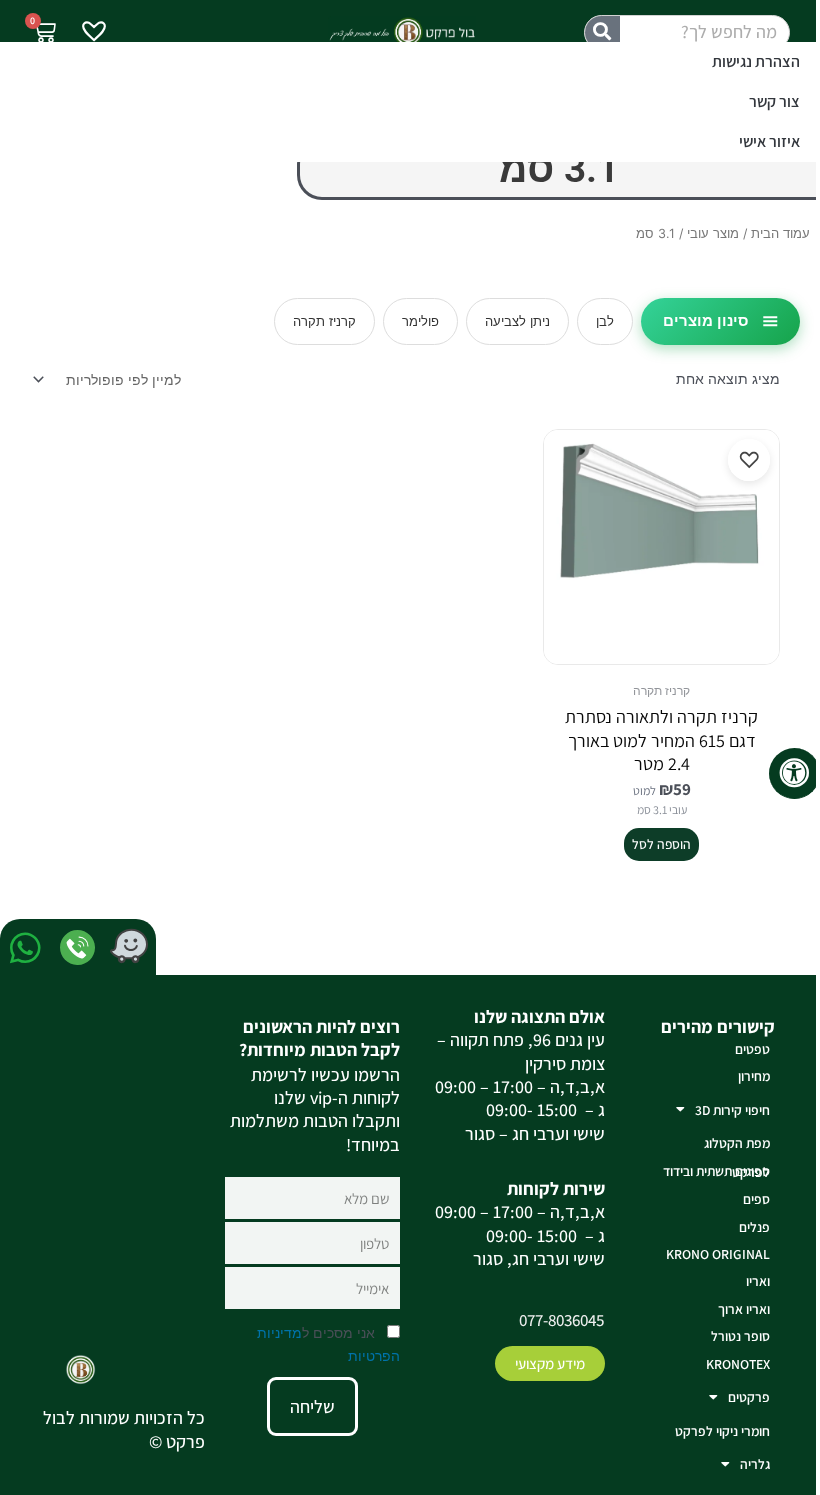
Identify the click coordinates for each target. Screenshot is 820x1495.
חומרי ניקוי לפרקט (722, 1431)
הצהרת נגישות (756, 61)
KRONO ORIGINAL (718, 1254)
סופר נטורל (740, 1336)
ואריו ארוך (744, 1309)
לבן (605, 321)
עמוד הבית (780, 233)
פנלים (754, 1227)
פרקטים (749, 1397)
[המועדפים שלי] (94, 33)
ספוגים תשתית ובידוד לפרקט (716, 1171)
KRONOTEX (738, 1364)
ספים (756, 1199)
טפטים (752, 1049)
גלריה (755, 1464)
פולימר (420, 321)
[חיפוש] (602, 32)
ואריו (758, 1281)
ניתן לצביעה (517, 321)
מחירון (754, 1076)
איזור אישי (769, 141)
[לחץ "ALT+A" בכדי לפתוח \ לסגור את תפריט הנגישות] (794, 773)
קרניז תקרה (324, 321)
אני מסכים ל (328, 1344)
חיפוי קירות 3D (732, 1110)
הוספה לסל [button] (661, 844)
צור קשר (774, 101)
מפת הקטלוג (737, 1143)
